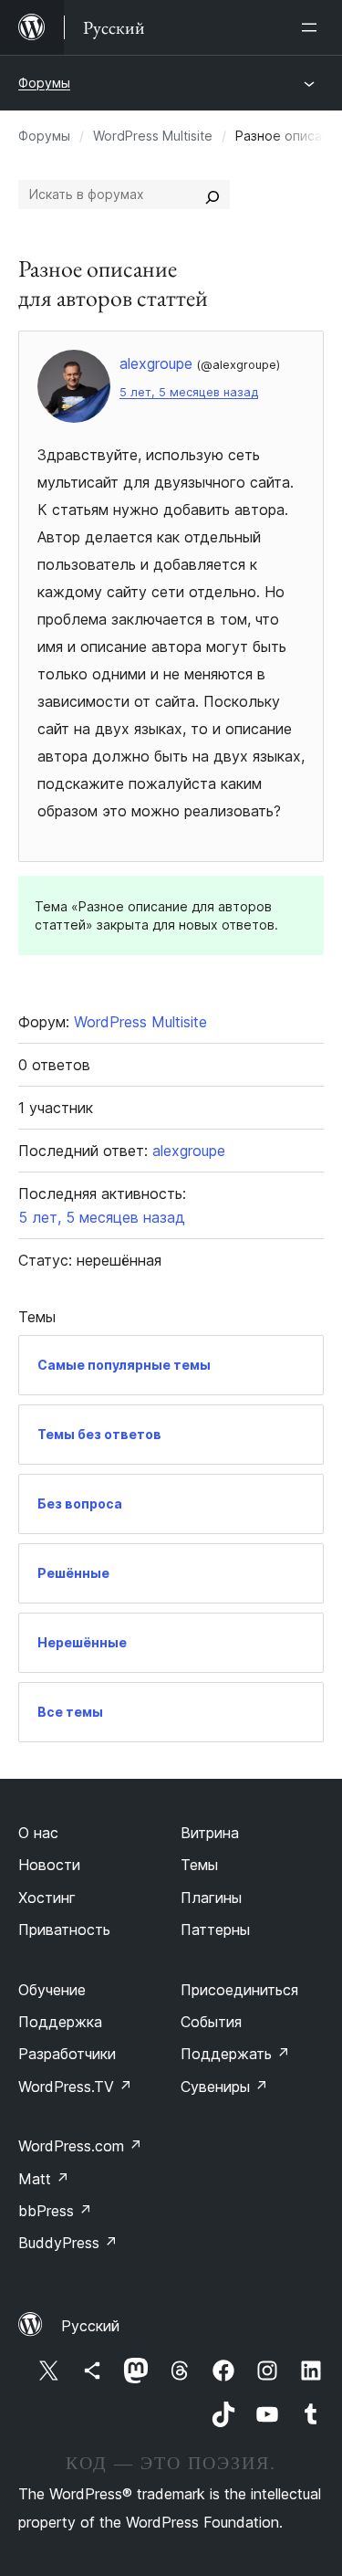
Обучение (52, 1990)
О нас (38, 1833)
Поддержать (235, 2054)
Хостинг (47, 1898)
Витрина (210, 1833)
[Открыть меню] (313, 27)
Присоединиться (239, 1990)
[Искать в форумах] (212, 195)
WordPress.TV (75, 2087)
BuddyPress (68, 2243)
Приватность (64, 1929)
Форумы (44, 83)
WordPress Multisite (153, 136)
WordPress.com (80, 2146)
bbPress (55, 2211)
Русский (90, 2326)
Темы (199, 1865)
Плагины (211, 1898)
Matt (44, 2179)
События (211, 2022)
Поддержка (60, 2022)
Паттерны (215, 1929)
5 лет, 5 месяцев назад (189, 392)
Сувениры (224, 2087)
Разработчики (67, 2054)
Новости (49, 1865)
